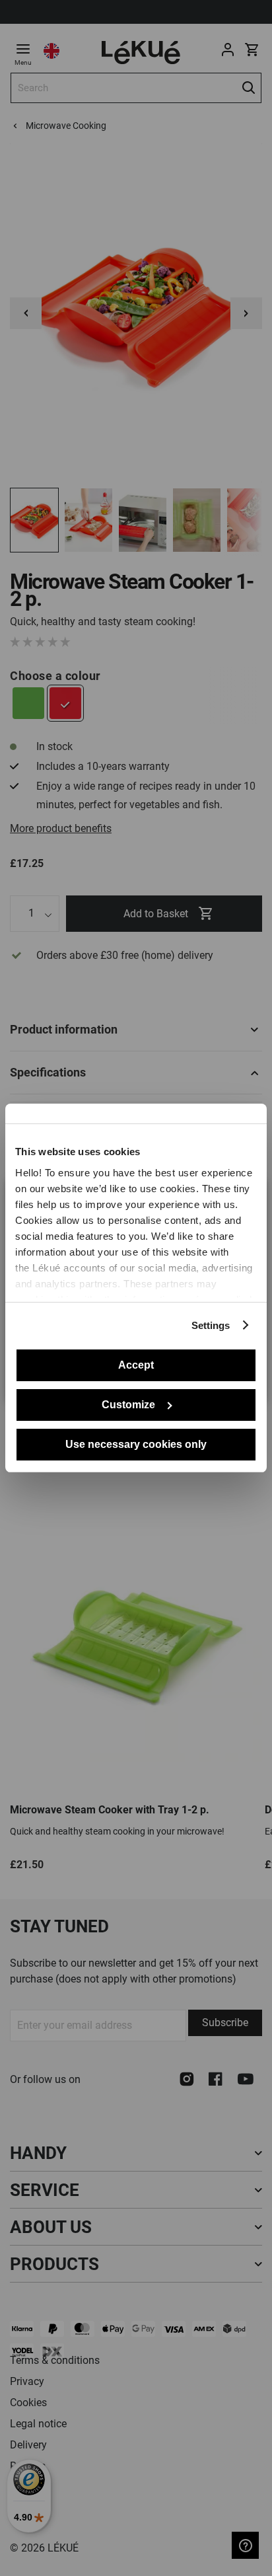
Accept (136, 1365)
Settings (211, 1325)
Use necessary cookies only (136, 1444)
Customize (128, 1405)
